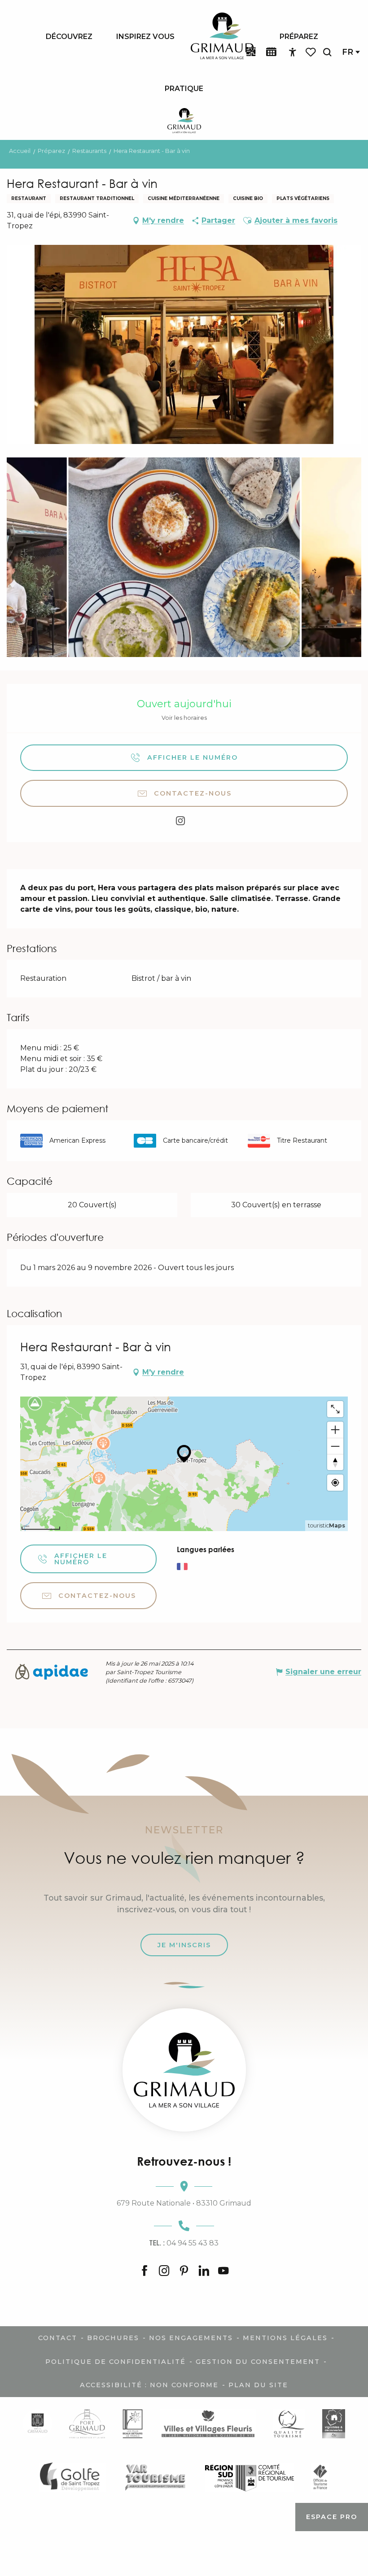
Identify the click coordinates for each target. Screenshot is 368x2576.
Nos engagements (191, 2338)
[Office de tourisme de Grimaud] (184, 2070)
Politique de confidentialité (116, 2362)
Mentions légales (285, 2338)
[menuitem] (69, 36)
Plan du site (258, 2385)
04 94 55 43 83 (184, 2243)
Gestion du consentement (258, 2362)
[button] (327, 52)
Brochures (113, 2338)
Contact (58, 2338)
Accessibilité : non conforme (149, 2385)
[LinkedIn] (204, 2271)
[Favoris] (311, 52)
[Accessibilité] (293, 52)
